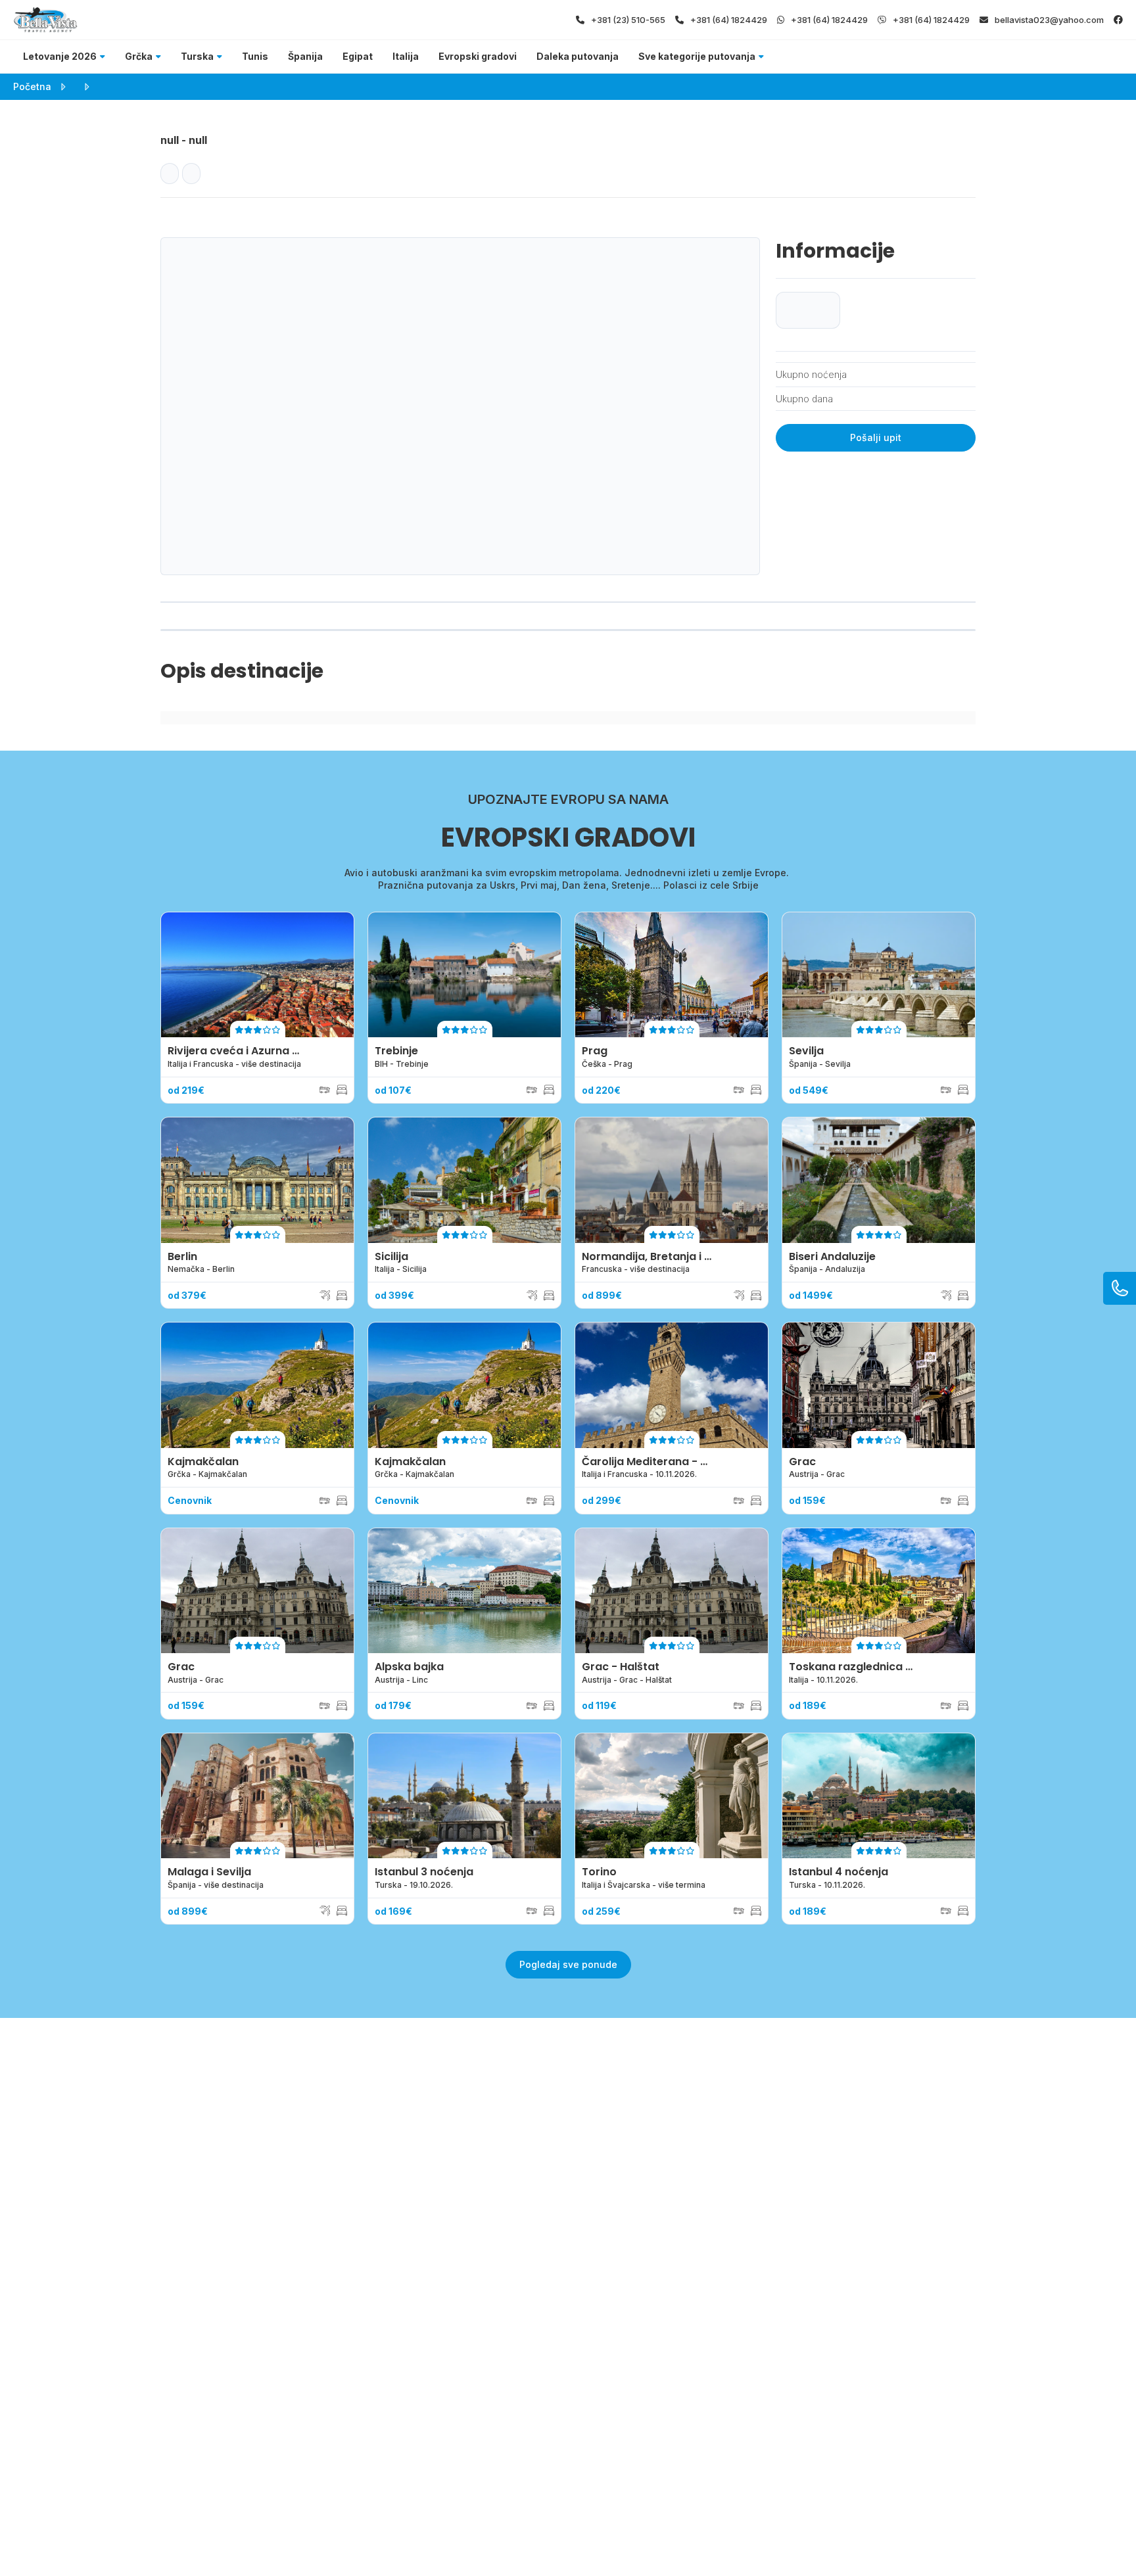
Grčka (139, 56)
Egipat (358, 56)
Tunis (255, 56)
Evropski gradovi (478, 56)
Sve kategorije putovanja (697, 56)
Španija (305, 56)
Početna (32, 86)
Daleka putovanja (578, 56)
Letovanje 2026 (60, 56)
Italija (406, 56)
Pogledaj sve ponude (568, 1964)
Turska (197, 56)
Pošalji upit (876, 437)
